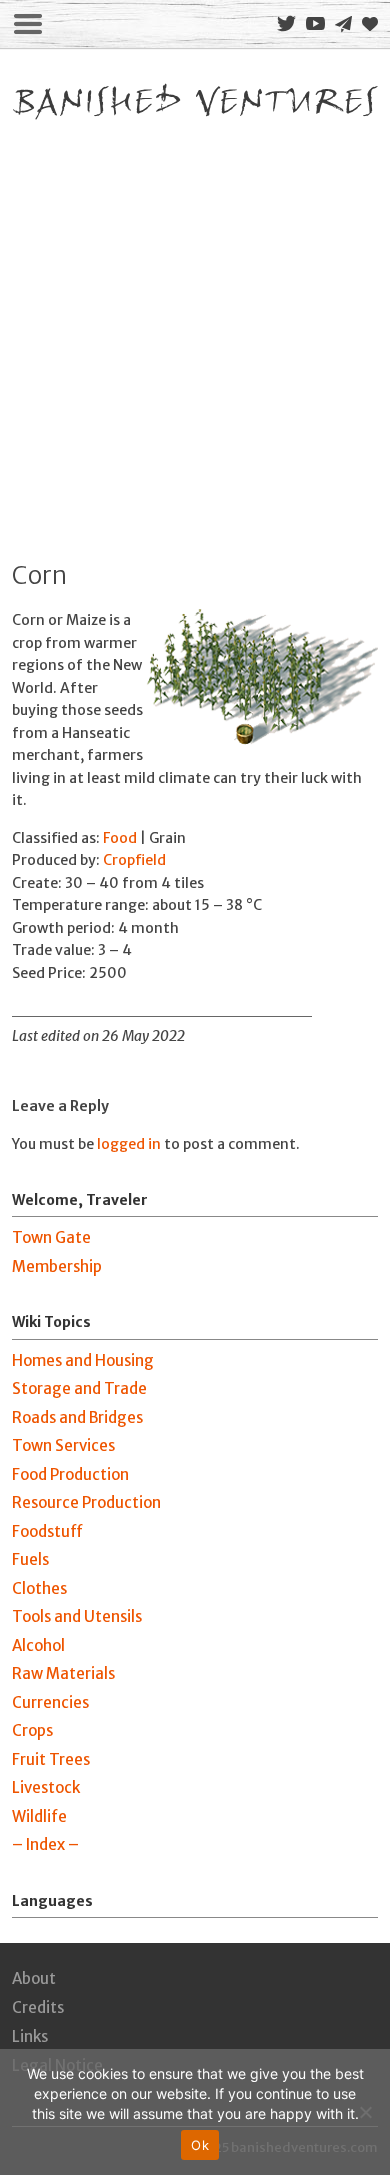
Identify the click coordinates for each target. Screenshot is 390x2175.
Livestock (46, 1787)
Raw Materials (63, 1673)
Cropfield (134, 860)
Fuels (30, 1559)
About (34, 1978)
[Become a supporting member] (370, 24)
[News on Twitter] (286, 23)
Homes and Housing (83, 1360)
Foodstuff (47, 1531)
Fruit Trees (51, 1759)
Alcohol (38, 1645)
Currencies (50, 1702)
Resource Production (86, 1502)
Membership (57, 1266)
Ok (200, 2145)
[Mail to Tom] (343, 24)
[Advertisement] (195, 331)
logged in (129, 1144)
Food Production (70, 1474)
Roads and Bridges (77, 1417)
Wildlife (39, 1816)
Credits (38, 2007)
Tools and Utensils (77, 1616)
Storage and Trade (79, 1388)
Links (30, 2036)
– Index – (45, 1844)
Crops (32, 1730)
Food (120, 838)
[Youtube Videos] (315, 23)
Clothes (39, 1588)
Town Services (63, 1445)
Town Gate (51, 1237)
